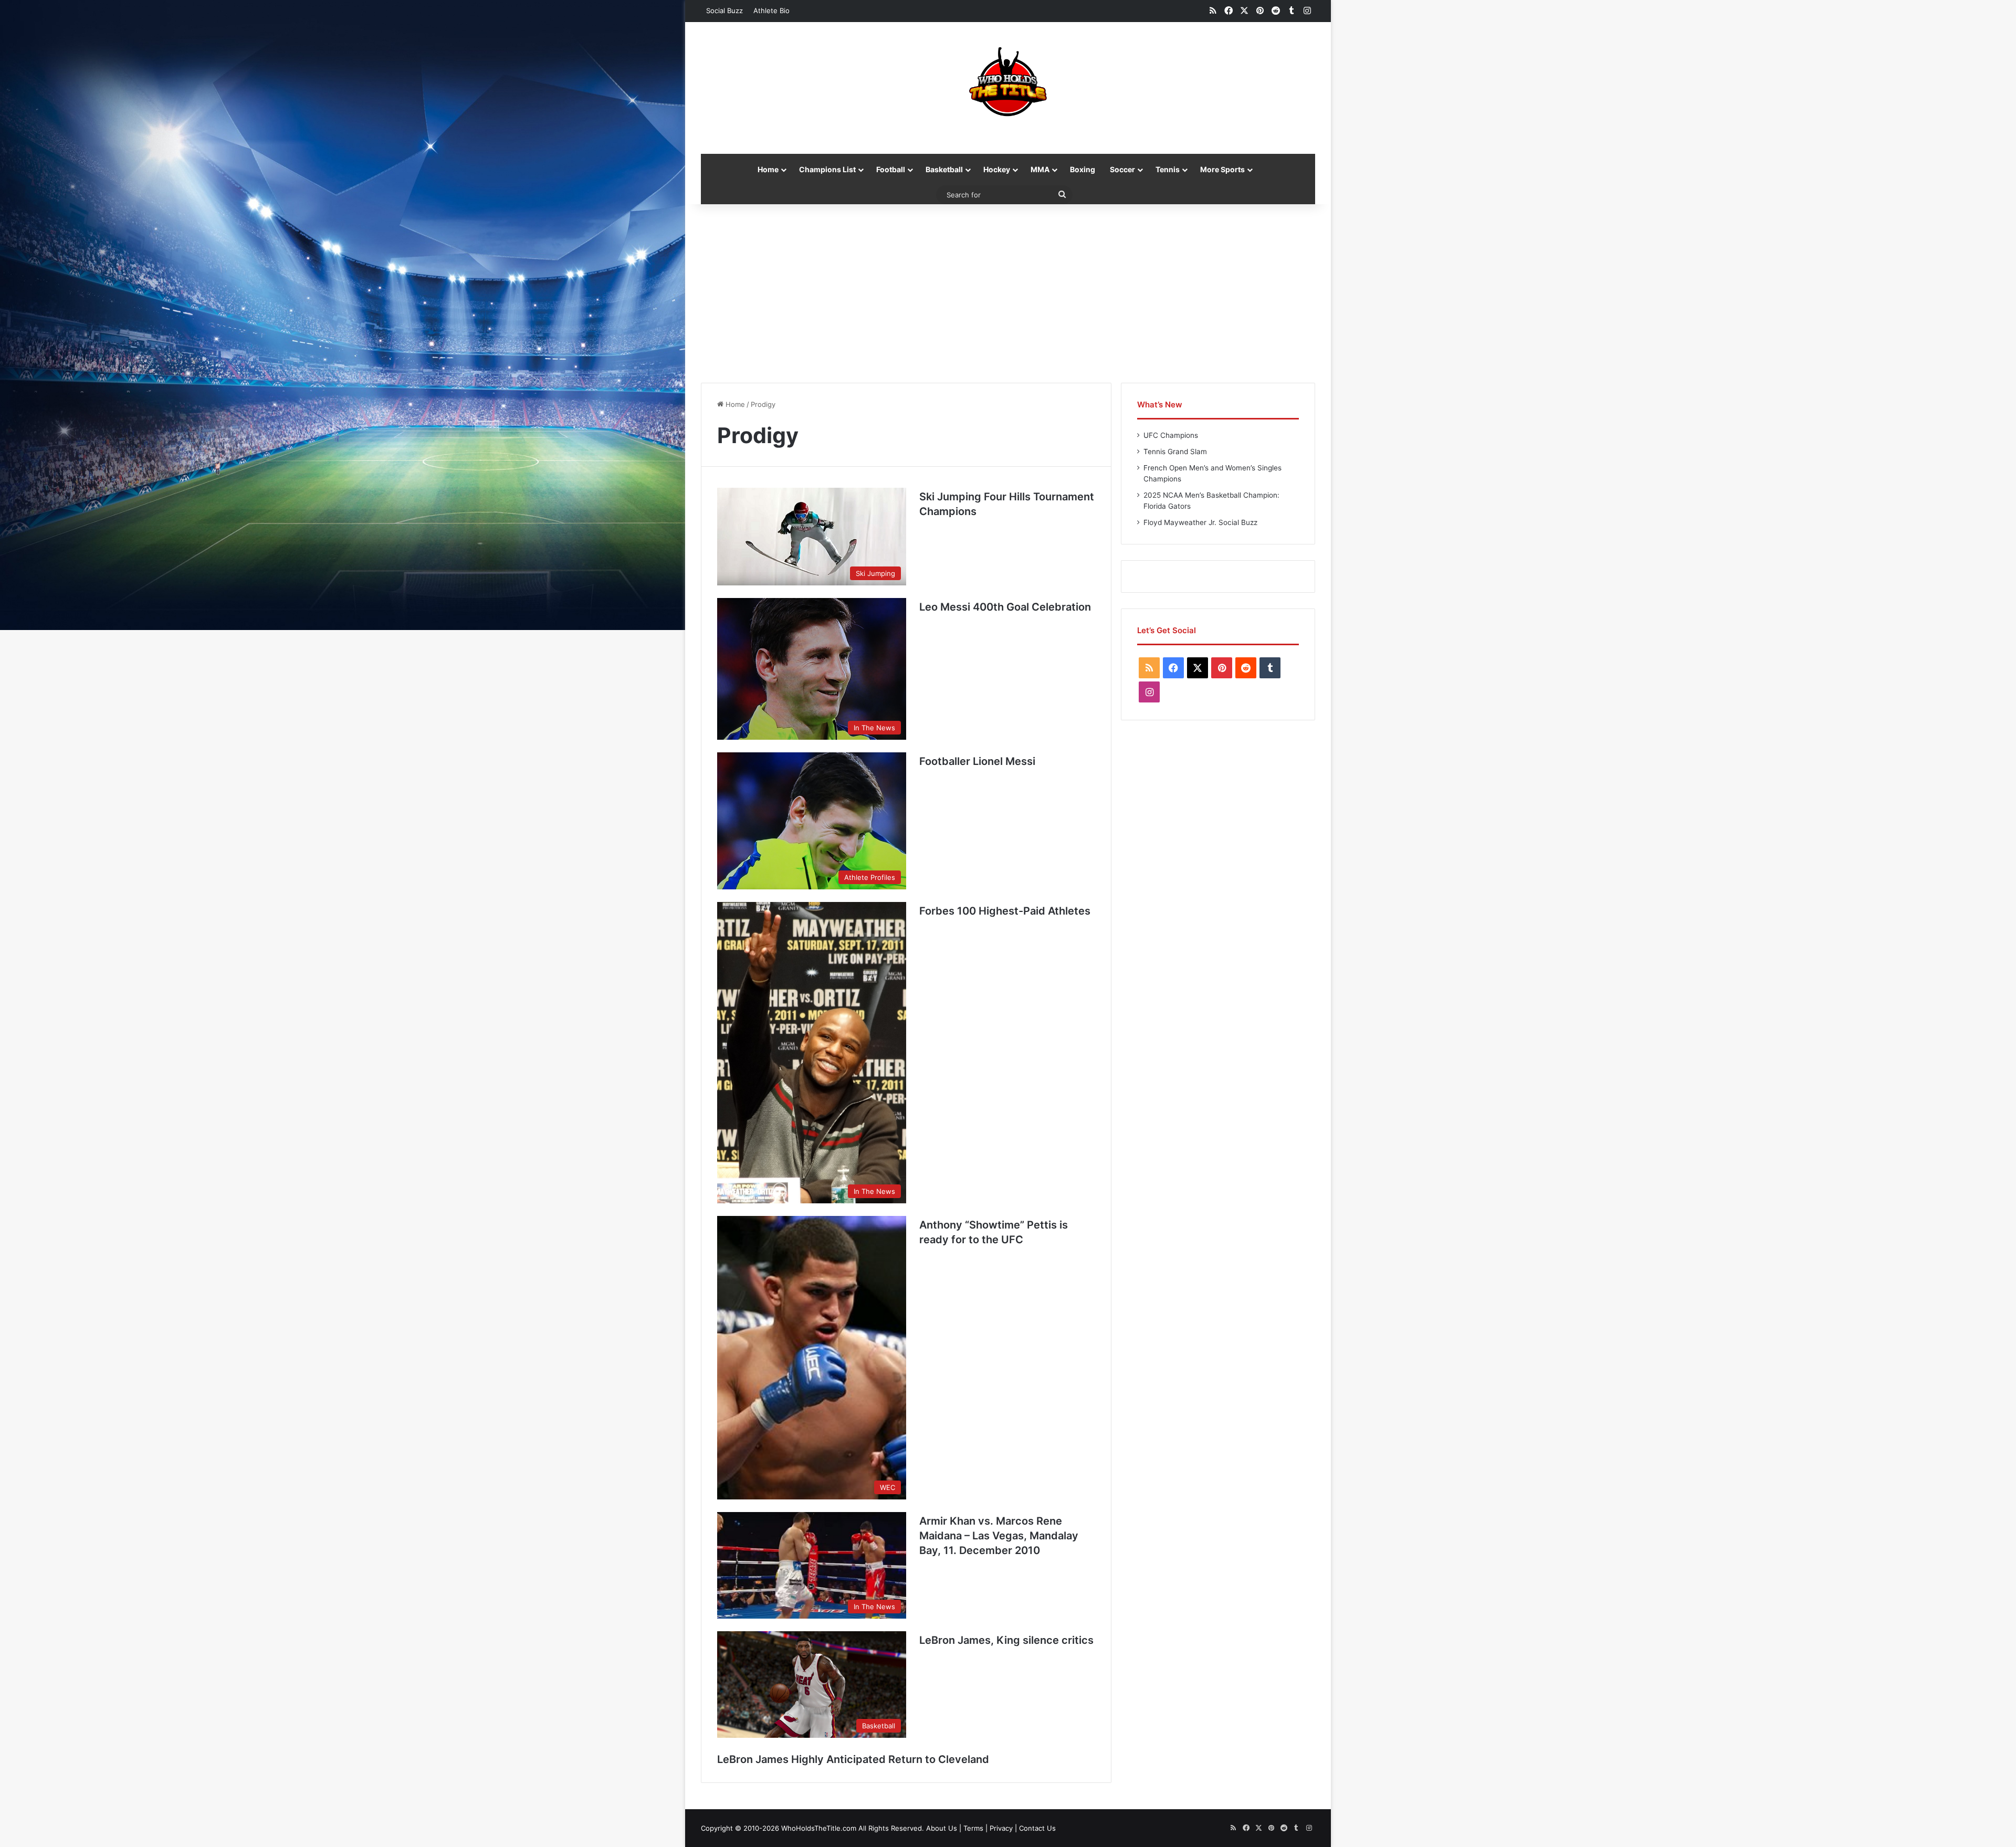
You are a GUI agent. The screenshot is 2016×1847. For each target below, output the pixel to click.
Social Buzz (724, 11)
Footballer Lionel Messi (977, 761)
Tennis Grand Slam (1175, 452)
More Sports (1222, 169)
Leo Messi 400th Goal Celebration (1005, 607)
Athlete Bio (771, 11)
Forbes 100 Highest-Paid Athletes (1005, 911)
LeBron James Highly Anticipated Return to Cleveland (853, 1759)
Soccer (1122, 169)
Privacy (1001, 1828)
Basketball (944, 169)
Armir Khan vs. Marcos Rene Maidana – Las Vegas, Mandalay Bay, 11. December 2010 (999, 1536)
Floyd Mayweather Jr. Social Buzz (1200, 522)
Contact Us (1037, 1828)
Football (891, 169)
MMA (1040, 169)
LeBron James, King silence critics (1006, 1640)
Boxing (1083, 169)
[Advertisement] (1008, 293)
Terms (973, 1828)
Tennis (1168, 169)
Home (768, 169)
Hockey (997, 169)
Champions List (827, 169)
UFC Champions (1171, 435)
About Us (942, 1828)
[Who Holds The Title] (1008, 82)
